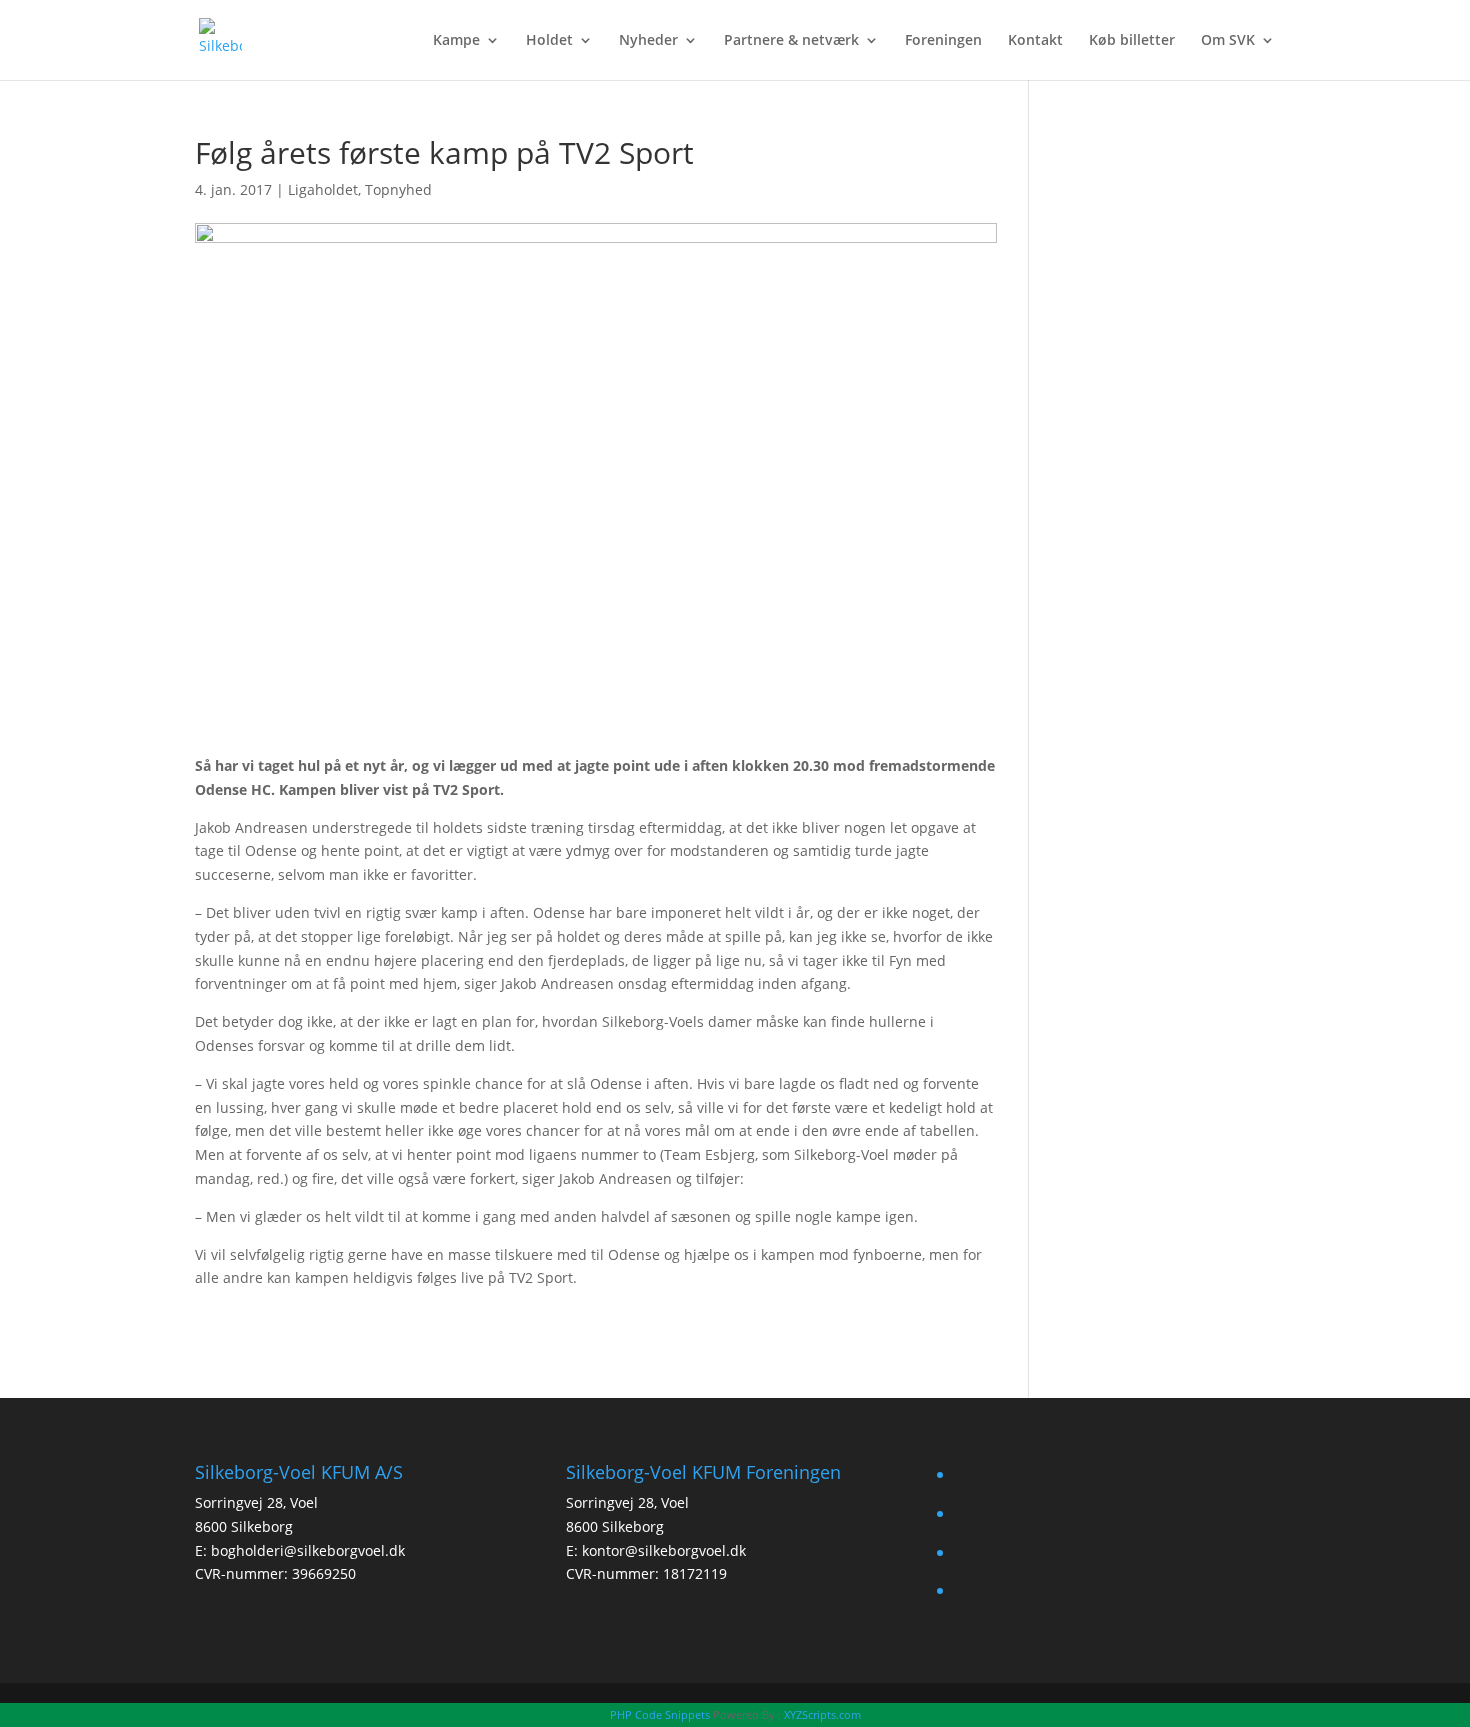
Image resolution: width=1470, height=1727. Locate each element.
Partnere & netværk (791, 41)
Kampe (456, 41)
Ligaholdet (323, 189)
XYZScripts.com (822, 1714)
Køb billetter (1132, 41)
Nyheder (648, 41)
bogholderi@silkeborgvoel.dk (308, 1550)
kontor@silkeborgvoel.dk (664, 1550)
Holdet (549, 41)
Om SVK (1228, 41)
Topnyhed (398, 189)
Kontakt (1035, 41)
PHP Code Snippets (660, 1714)
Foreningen (943, 41)
